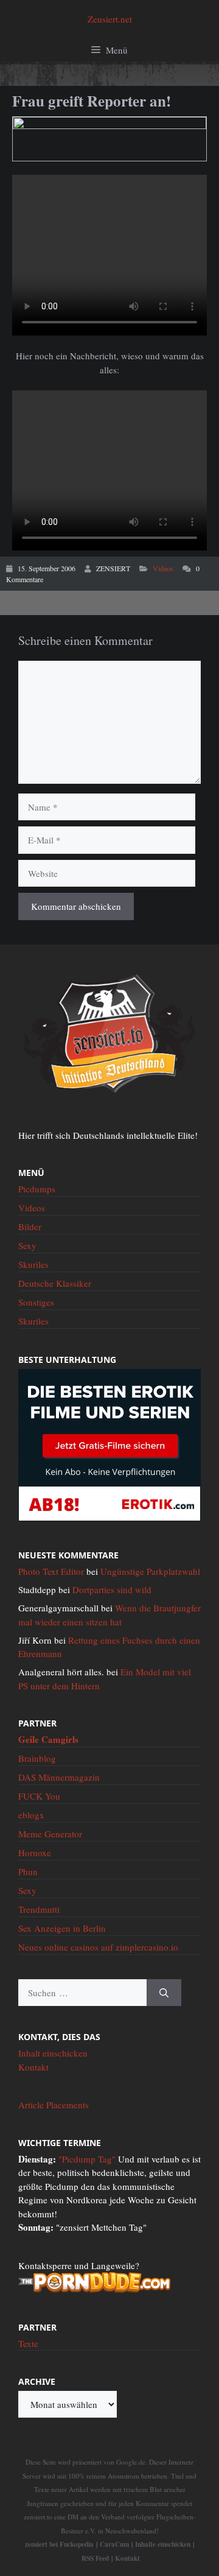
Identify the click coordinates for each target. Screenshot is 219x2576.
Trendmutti (39, 1909)
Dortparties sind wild (112, 1589)
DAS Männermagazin (59, 1777)
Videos (163, 568)
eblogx (31, 1815)
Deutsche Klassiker (55, 1283)
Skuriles (33, 1264)
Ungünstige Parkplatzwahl (150, 1571)
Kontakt (33, 2067)
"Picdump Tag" (87, 2159)
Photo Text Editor (51, 1571)
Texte (28, 2343)
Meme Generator (50, 1834)
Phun (28, 1871)
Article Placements (54, 2105)
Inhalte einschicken (163, 2544)
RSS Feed (95, 2558)
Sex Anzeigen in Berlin (62, 1928)
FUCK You (39, 1796)
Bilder (30, 1226)
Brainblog (37, 1758)
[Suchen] (164, 1993)
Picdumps (37, 1189)
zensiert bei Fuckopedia (59, 2544)
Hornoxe (35, 1853)
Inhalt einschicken (53, 2053)
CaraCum (114, 2544)
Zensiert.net (110, 19)
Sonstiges (36, 1302)
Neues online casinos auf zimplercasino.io (98, 1947)
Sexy (27, 1245)
